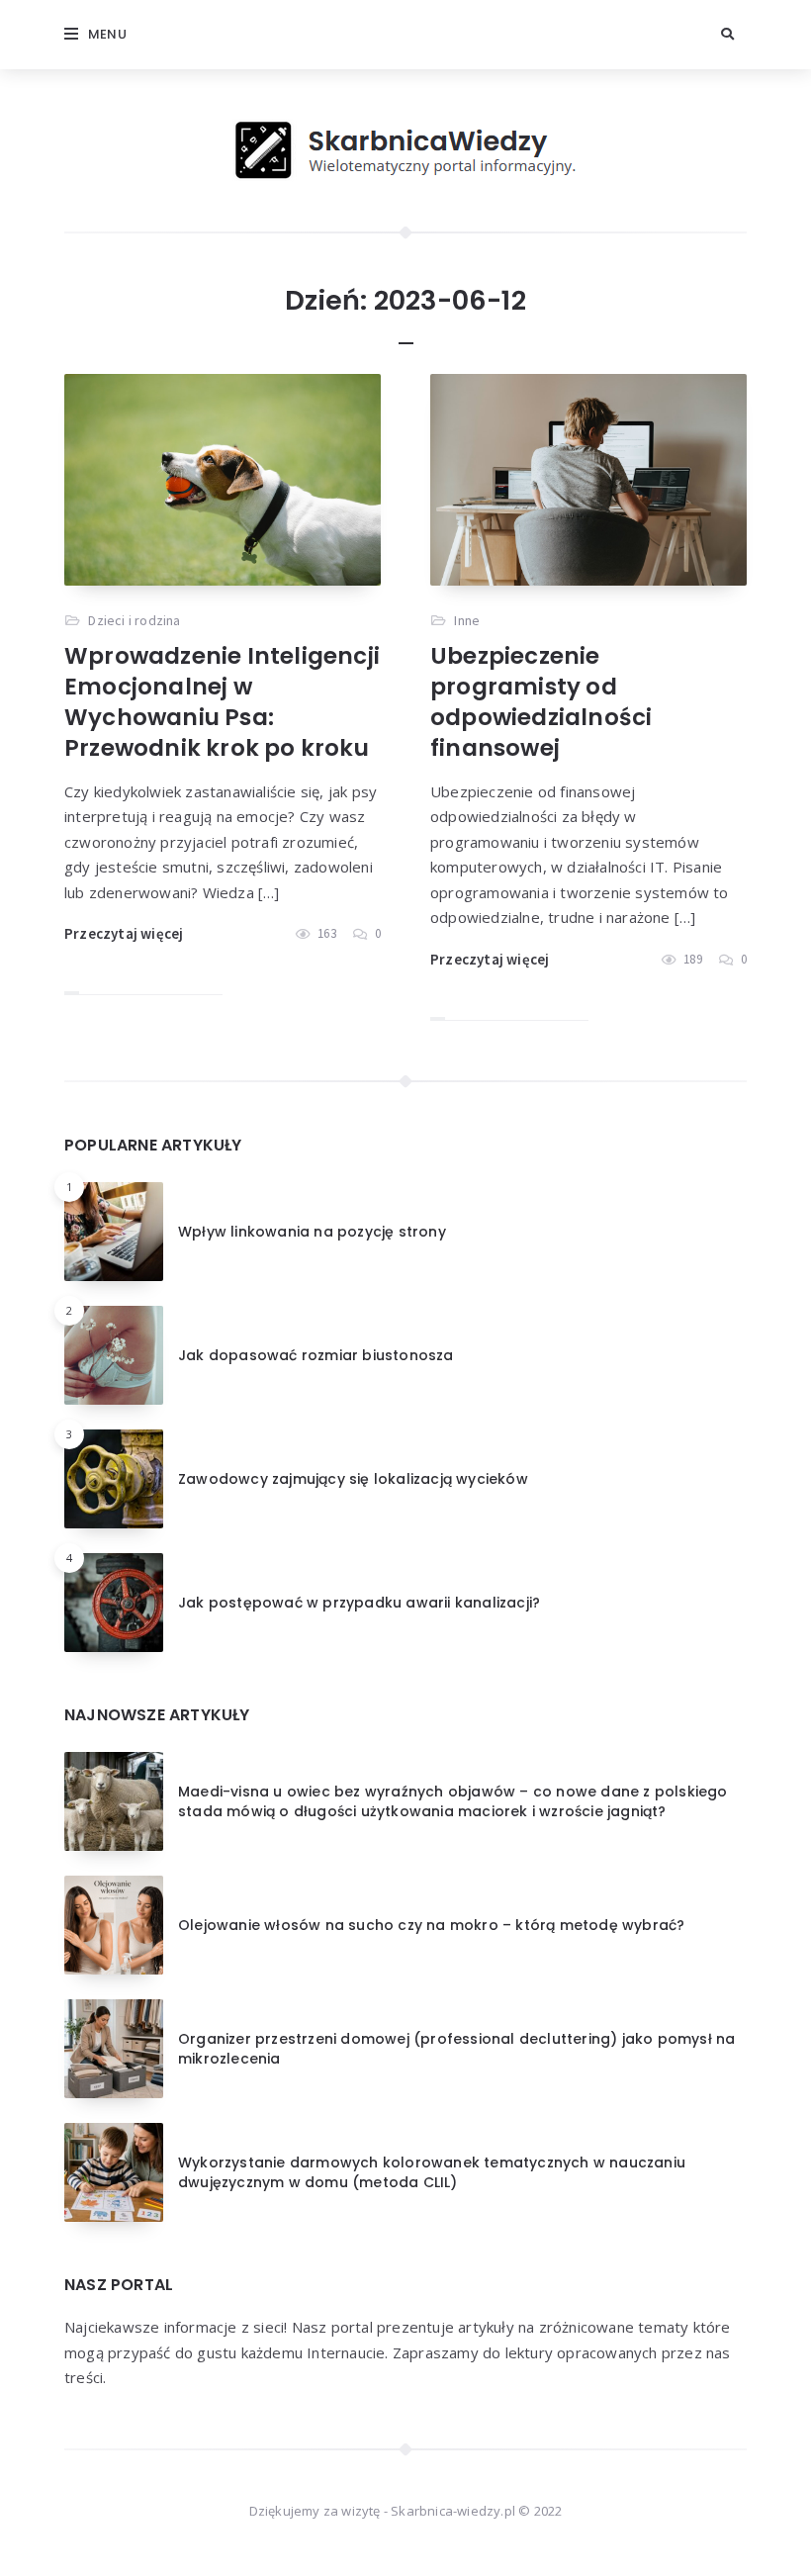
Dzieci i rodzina (134, 620)
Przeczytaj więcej (124, 933)
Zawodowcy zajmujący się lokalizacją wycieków (353, 1479)
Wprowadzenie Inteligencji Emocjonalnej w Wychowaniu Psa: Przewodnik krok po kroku (222, 702)
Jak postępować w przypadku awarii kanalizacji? (359, 1603)
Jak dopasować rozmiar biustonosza (316, 1355)
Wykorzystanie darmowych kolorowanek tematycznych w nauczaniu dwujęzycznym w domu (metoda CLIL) (432, 2172)
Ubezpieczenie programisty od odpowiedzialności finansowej (541, 702)
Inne (467, 620)
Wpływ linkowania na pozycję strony (312, 1232)
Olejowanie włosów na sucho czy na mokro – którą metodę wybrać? (431, 1925)
